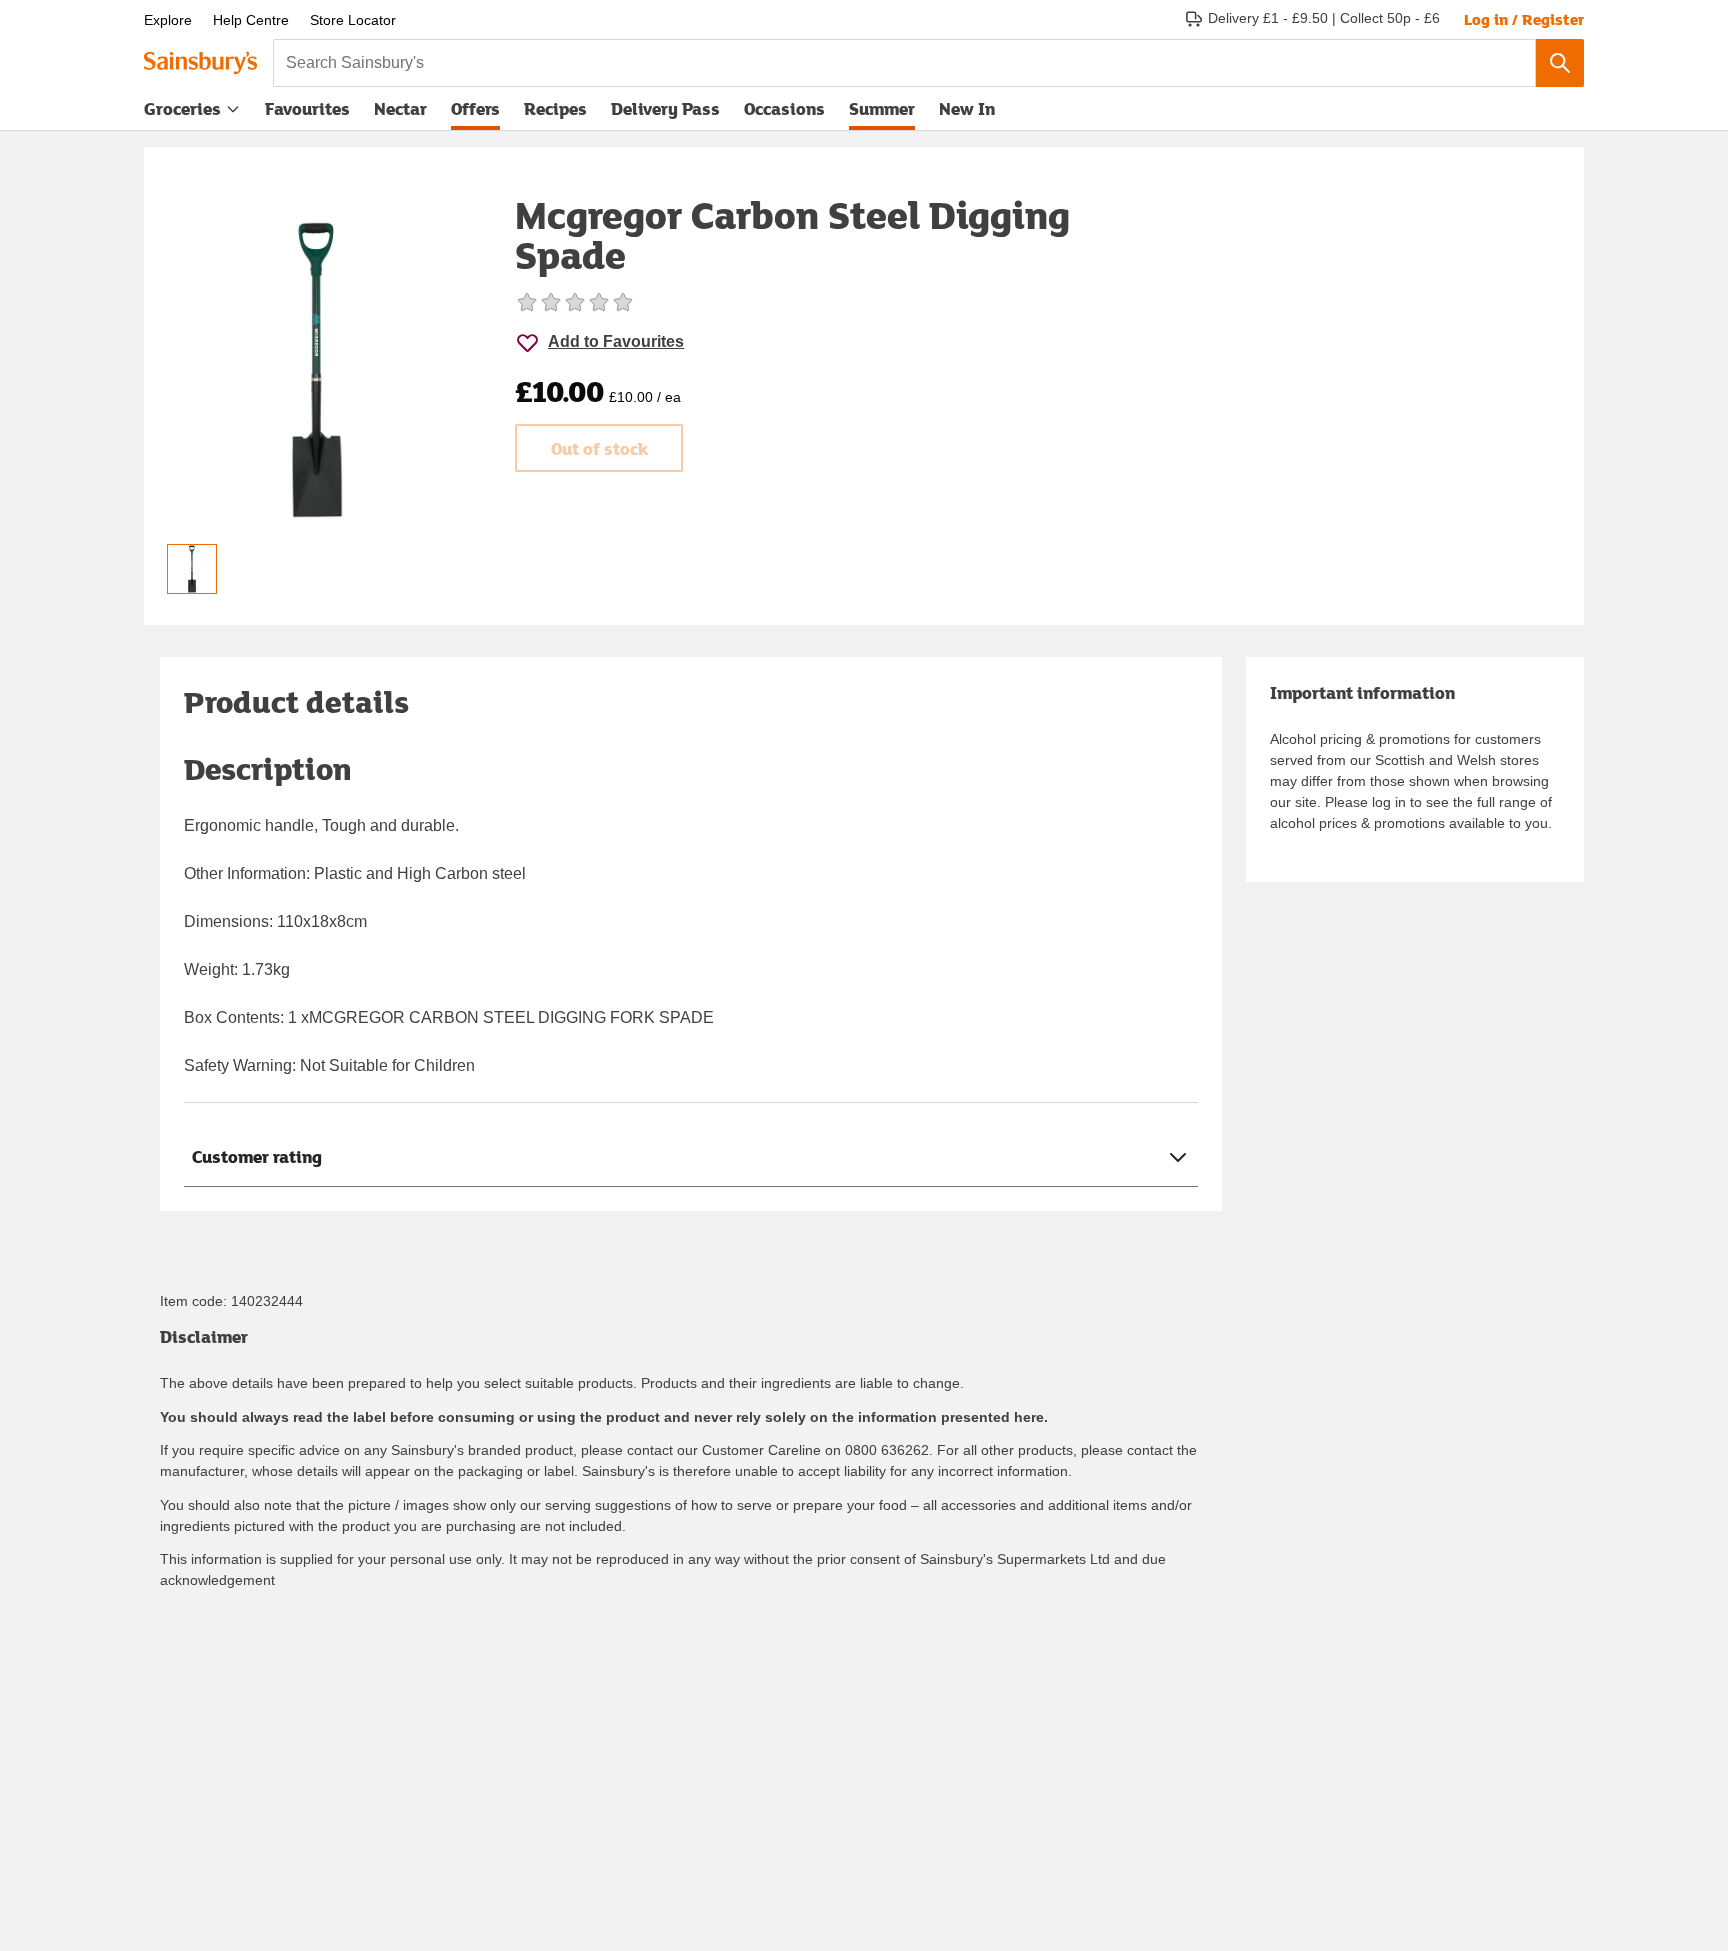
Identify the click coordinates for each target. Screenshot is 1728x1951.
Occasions (784, 108)
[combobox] (904, 63)
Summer (882, 108)
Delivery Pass (665, 113)
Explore (168, 20)
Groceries (182, 108)
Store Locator (353, 20)
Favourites (307, 108)
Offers (475, 108)
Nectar (400, 108)
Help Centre (251, 20)
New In (967, 108)
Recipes (555, 108)
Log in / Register (1524, 19)
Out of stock (599, 448)
